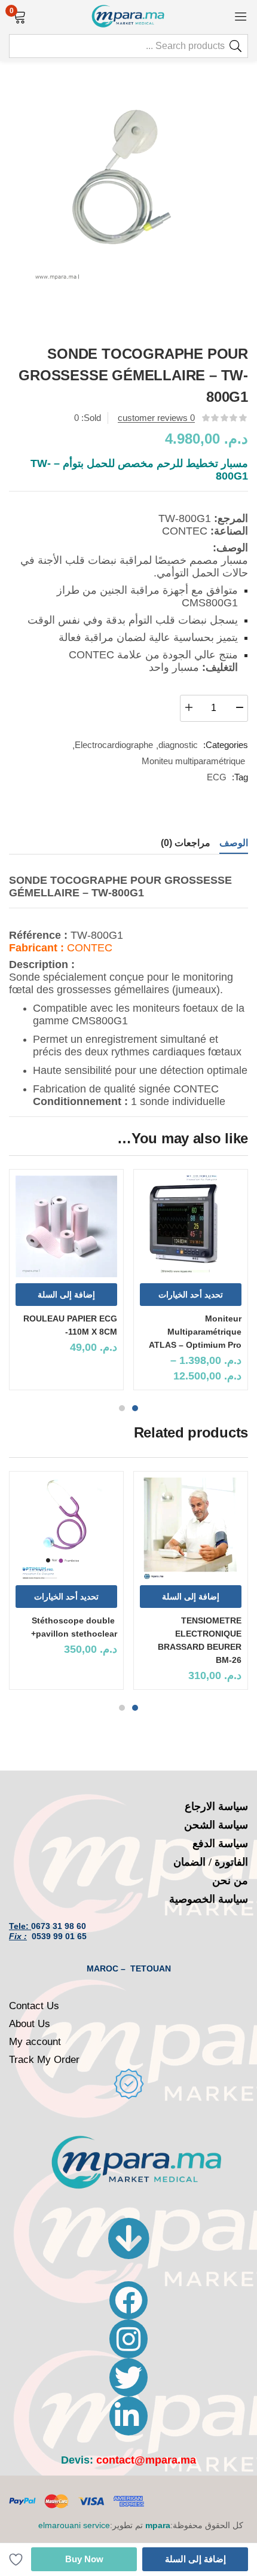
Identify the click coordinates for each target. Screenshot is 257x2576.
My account (35, 2042)
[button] (19, 16)
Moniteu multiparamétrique (193, 761)
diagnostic (178, 745)
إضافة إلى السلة (195, 2559)
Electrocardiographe (114, 745)
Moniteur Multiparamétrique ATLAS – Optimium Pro (195, 1332)
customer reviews (156, 418)
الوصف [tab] (234, 843)
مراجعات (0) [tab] (186, 843)
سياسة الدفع (220, 1844)
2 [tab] (122, 1408)
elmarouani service (74, 2525)
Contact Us (34, 2006)
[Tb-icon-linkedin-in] (128, 2416)
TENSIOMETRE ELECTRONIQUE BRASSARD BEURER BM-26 (200, 1640)
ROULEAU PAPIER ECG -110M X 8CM (70, 1325)
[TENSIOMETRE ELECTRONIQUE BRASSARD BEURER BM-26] (191, 1528)
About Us (30, 2024)
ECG (217, 777)
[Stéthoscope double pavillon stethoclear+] (66, 1528)
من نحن (230, 1881)
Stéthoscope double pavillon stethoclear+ (74, 1627)
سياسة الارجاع (216, 1806)
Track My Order (44, 2060)
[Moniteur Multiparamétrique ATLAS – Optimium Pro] (191, 1226)
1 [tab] (135, 1408)
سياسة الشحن (216, 1825)
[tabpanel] (191, 1284)
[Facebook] (128, 2300)
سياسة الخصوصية (209, 1899)
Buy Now (84, 2559)
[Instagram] (128, 2339)
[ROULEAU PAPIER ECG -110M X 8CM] (66, 1226)
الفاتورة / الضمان (211, 1862)
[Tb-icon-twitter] (128, 2377)
